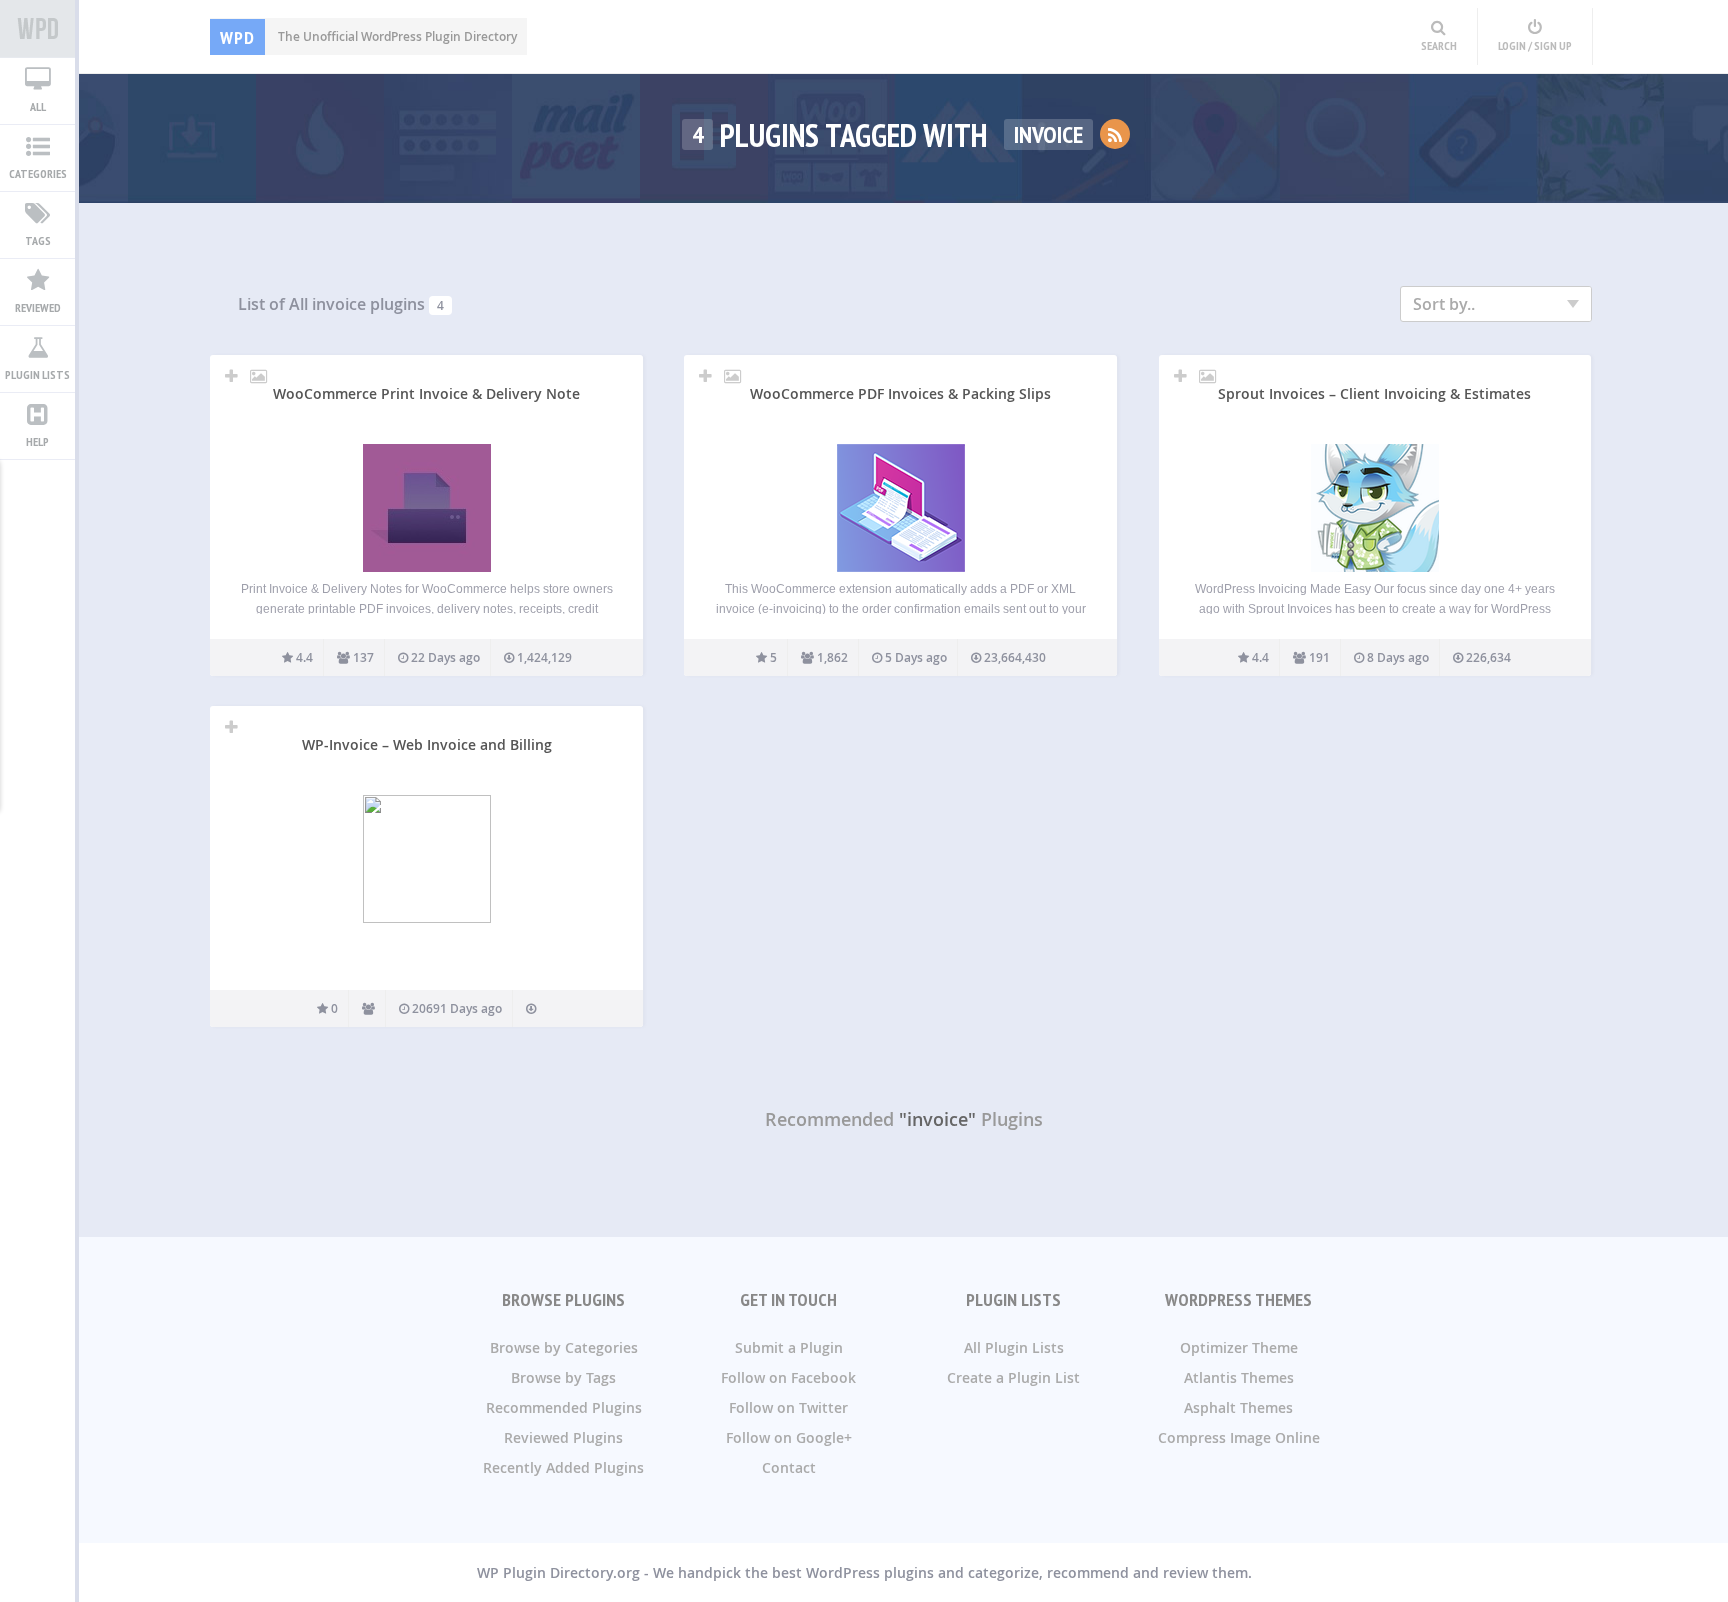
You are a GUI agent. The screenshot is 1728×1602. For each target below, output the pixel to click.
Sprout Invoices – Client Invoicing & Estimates (1374, 393)
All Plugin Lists (1014, 1347)
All (38, 106)
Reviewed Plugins (563, 1437)
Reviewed (38, 307)
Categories (38, 173)
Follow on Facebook (788, 1377)
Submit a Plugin (789, 1347)
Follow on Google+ (789, 1437)
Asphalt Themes (1238, 1407)
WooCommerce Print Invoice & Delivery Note (426, 393)
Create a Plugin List (1013, 1377)
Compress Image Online (1239, 1437)
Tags (38, 240)
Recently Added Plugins (563, 1467)
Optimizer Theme (1239, 1347)
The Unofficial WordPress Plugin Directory (368, 36)
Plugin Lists (37, 374)
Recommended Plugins (564, 1407)
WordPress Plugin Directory (37, 29)
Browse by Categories (564, 1347)
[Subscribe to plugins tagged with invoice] (1115, 134)
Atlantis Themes (1239, 1377)
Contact (789, 1467)
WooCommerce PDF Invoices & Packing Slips (900, 393)
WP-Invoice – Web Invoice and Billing (427, 744)
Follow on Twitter (788, 1407)
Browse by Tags (563, 1377)
